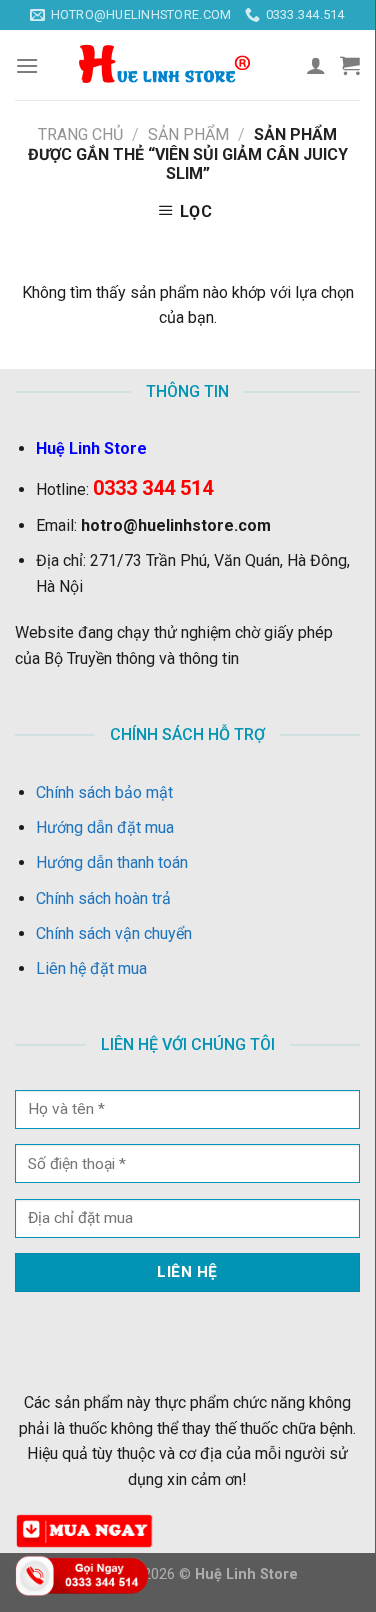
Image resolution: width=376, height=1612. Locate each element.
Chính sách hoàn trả (103, 898)
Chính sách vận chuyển (114, 933)
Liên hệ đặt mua (91, 968)
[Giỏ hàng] (350, 65)
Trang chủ (80, 134)
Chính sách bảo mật (104, 792)
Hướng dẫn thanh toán (112, 862)
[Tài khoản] (316, 65)
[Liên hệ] (85, 1574)
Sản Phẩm (188, 134)
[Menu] (27, 65)
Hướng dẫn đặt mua (105, 827)
